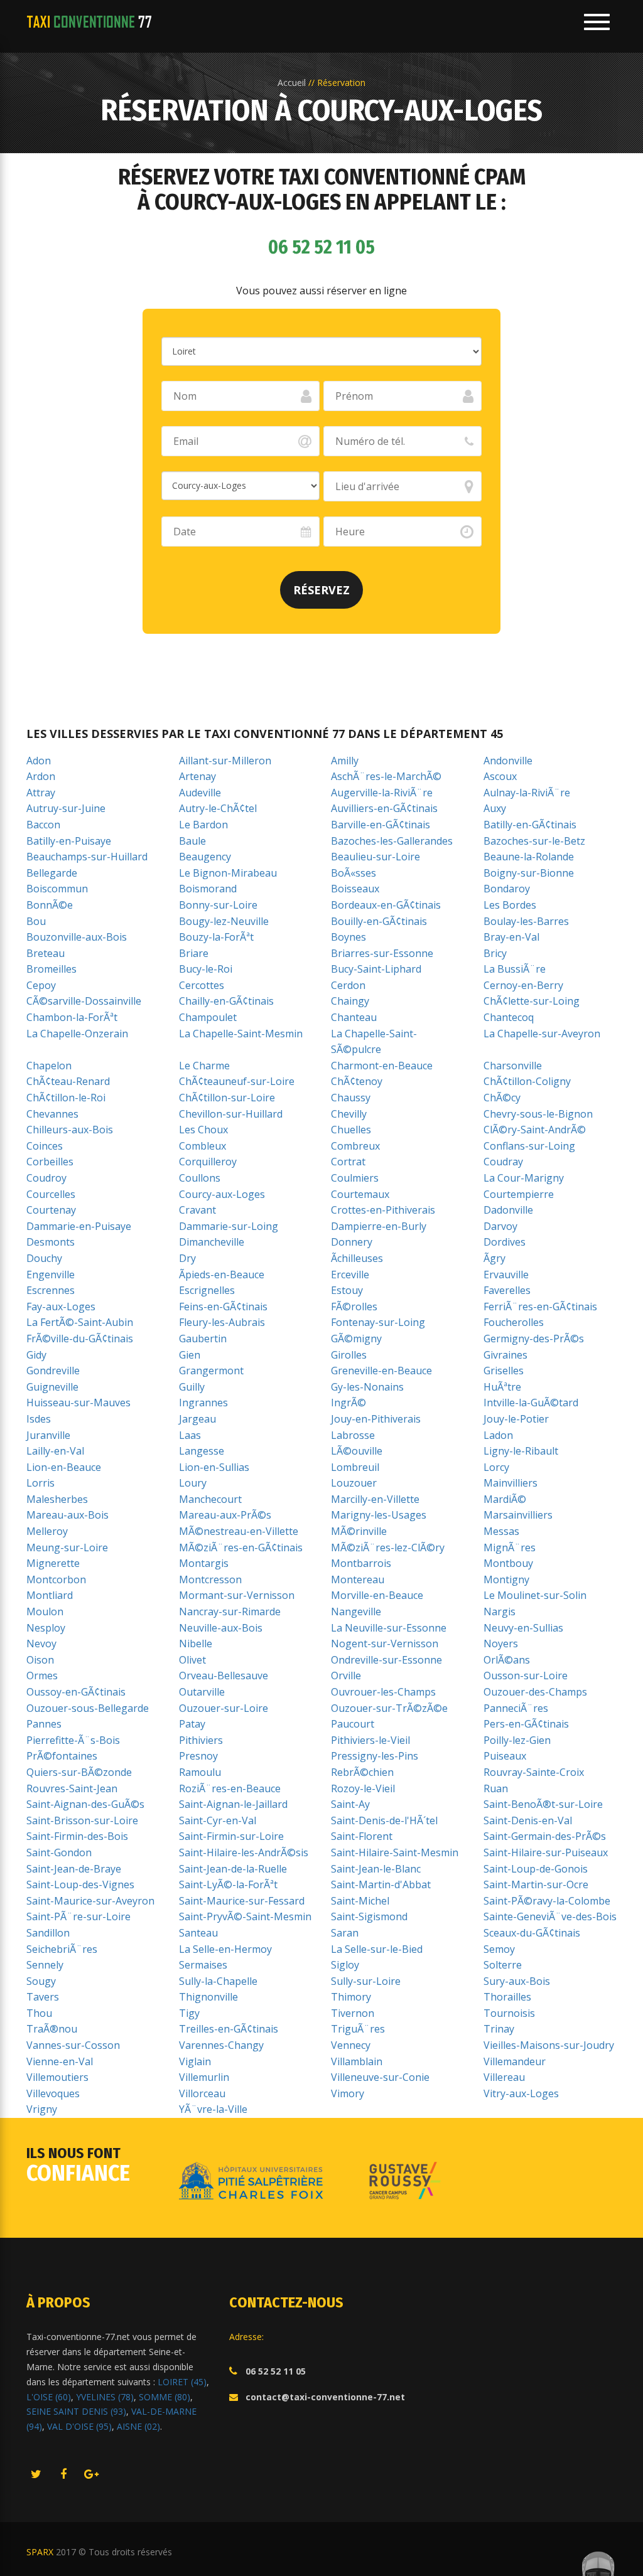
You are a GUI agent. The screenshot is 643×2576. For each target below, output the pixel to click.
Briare (194, 953)
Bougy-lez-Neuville (224, 921)
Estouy (347, 1290)
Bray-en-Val (511, 937)
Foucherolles (514, 1322)
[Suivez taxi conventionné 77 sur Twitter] (36, 2475)
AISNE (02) (138, 2426)
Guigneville (52, 1387)
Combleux (203, 1146)
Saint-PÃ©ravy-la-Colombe (547, 1901)
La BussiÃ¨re (515, 969)
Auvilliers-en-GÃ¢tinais (384, 808)
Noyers (501, 1643)
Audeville (200, 793)
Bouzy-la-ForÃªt (216, 937)
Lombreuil (355, 1467)
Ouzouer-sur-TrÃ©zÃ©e (389, 1708)
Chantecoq (509, 1017)
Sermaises (203, 1965)
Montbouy (508, 1563)
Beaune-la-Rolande (529, 857)
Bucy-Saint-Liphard (376, 969)
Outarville (202, 1692)
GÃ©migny (356, 1339)
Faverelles (507, 1290)
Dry (187, 1258)
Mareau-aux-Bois (68, 1515)
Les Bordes (510, 905)
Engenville (51, 1275)
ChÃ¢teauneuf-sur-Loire (237, 1081)
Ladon (498, 1435)
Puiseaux (505, 1756)
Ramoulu (200, 1772)
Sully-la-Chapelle (218, 1981)
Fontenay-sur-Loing (378, 1322)
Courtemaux (360, 1194)
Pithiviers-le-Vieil (370, 1740)
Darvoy (500, 1226)
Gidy (36, 1355)
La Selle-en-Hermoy (225, 1949)
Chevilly (349, 1114)
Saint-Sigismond (369, 1916)
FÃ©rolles (354, 1307)
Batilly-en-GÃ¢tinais (530, 825)
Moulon (45, 1611)
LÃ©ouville (357, 1451)
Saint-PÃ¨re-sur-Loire (78, 1916)
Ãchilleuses (357, 1258)
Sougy (41, 1981)
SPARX (40, 2552)
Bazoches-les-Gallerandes (392, 841)
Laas (190, 1435)
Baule (192, 841)
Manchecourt (210, 1499)
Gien (190, 1355)
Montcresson (210, 1579)
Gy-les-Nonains (367, 1387)
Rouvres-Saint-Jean (72, 1788)
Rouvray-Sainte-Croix (534, 1772)
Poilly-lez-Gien (517, 1740)
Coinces (45, 1146)
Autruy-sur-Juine (66, 808)
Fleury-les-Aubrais (222, 1322)
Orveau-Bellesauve (224, 1675)
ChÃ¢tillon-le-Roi (66, 1098)
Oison (40, 1660)
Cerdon (348, 985)
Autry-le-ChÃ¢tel (218, 808)
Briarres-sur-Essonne (382, 953)
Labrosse (353, 1435)
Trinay (499, 2029)
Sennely (45, 1965)
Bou (36, 921)
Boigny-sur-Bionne (529, 873)
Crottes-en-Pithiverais (383, 1210)
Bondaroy (507, 889)
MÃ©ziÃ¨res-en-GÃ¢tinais (241, 1547)
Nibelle (196, 1643)
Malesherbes (57, 1499)
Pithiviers (201, 1740)
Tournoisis (509, 2013)
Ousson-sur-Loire (526, 1675)
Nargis (500, 1611)
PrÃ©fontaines (62, 1756)
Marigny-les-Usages (379, 1515)
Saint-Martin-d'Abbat (381, 1884)
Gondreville (53, 1371)
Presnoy (198, 1756)
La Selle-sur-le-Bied (377, 1949)
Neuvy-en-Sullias (523, 1628)
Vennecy (351, 2045)
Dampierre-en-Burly (379, 1226)
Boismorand (208, 889)
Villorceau (202, 2093)
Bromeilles (51, 969)
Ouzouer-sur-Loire (224, 1708)
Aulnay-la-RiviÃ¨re (527, 793)
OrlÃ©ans (507, 1660)
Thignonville (208, 1997)
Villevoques (53, 2093)
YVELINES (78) (105, 2397)
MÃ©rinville (359, 1531)
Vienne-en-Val (60, 2061)
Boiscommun (57, 889)
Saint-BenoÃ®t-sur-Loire (543, 1804)
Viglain (195, 2061)
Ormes (42, 1675)
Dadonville (508, 1210)
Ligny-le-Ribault (521, 1451)
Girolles (349, 1355)
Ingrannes (203, 1403)
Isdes (39, 1419)
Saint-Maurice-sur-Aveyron (90, 1901)
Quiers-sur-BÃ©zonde (79, 1772)
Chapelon (49, 1066)
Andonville (508, 761)
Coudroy (46, 1178)
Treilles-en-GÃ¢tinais (229, 2029)
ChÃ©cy (502, 1098)
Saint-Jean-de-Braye (74, 1869)
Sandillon (48, 1933)
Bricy (495, 953)
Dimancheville (212, 1242)
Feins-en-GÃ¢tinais (223, 1307)
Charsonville (513, 1066)
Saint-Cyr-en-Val (218, 1820)
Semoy (499, 1949)
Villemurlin (204, 2077)
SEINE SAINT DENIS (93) (76, 2411)
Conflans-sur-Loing (529, 1146)
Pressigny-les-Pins (375, 1756)
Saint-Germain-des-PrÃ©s (545, 1836)
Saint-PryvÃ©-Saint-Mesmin (245, 1916)
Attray (41, 793)
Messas (501, 1531)
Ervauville (506, 1275)
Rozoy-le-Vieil (363, 1788)
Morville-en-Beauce (377, 1595)
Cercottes (202, 985)
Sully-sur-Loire (366, 1981)
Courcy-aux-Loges (222, 1194)
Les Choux (203, 1130)
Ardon (41, 776)
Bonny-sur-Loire (218, 905)
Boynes (349, 937)
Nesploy (46, 1628)
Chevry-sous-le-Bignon (538, 1114)
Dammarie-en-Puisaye (79, 1226)
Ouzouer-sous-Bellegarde (88, 1708)
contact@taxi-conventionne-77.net (325, 2397)
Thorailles (507, 1997)
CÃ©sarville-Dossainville (84, 1001)
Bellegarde (52, 873)
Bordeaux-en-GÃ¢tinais (386, 905)
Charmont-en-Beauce (382, 1066)
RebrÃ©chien (362, 1772)
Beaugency (205, 857)
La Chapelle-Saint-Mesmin (241, 1034)
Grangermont (211, 1371)
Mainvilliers (511, 1483)
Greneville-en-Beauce (381, 1371)
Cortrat (348, 1162)
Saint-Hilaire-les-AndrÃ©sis (244, 1852)
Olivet (192, 1660)
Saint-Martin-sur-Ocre (536, 1884)
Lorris (41, 1483)
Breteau (46, 953)
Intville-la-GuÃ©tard (531, 1403)
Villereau (504, 2077)
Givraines (505, 1355)
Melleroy (47, 1531)
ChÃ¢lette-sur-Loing (532, 1001)
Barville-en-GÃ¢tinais (381, 825)
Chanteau (354, 1017)
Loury (193, 1483)
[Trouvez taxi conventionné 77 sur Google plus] (91, 2475)
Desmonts (51, 1242)
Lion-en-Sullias (214, 1467)
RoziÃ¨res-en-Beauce (230, 1788)
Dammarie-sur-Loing (229, 1226)
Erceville (350, 1275)
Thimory (351, 1997)
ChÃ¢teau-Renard (68, 1081)
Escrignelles (207, 1290)
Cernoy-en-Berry (523, 985)
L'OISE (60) (49, 2397)
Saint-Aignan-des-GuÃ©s (85, 1804)
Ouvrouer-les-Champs (383, 1692)
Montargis (204, 1563)
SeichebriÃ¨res (62, 1949)
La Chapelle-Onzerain (77, 1034)
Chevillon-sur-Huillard (231, 1114)
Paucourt (353, 1724)
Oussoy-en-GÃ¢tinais (76, 1692)
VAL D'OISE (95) (79, 2426)
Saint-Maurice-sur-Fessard (242, 1901)
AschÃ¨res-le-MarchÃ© (386, 776)
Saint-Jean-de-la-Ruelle (233, 1869)
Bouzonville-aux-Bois (77, 937)
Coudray (503, 1162)
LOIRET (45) (182, 2382)
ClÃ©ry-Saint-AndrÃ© (535, 1130)
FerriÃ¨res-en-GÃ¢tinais (540, 1307)
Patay (192, 1724)
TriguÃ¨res (358, 2029)
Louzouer (354, 1483)
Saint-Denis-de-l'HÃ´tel (384, 1820)
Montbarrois (361, 1563)
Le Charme (204, 1066)
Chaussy (351, 1098)
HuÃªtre (502, 1387)
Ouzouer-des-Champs (535, 1692)
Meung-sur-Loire (67, 1547)
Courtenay (51, 1210)
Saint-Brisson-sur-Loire (82, 1820)
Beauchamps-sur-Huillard (87, 857)
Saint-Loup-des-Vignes (80, 1884)
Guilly (192, 1387)
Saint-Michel (360, 1901)
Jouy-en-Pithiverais (376, 1419)
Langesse (202, 1451)
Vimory (348, 2093)
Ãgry (494, 1258)
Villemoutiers (57, 2077)
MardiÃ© (505, 1499)
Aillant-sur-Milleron (225, 761)
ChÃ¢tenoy (357, 1081)
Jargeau (197, 1419)
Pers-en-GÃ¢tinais (526, 1724)
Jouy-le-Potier (516, 1419)
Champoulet (208, 1017)
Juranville (48, 1435)
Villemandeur (515, 2061)
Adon (39, 761)
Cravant (197, 1210)
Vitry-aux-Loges (521, 2093)
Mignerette (53, 1563)
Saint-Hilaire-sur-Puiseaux (546, 1852)
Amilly (345, 761)
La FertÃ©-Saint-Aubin (80, 1322)
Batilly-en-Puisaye (69, 841)
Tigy (189, 2013)
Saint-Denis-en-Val (528, 1820)
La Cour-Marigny (524, 1178)
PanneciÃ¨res (516, 1708)
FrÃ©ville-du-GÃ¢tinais (80, 1339)
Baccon (43, 825)
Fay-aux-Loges (61, 1307)
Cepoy (41, 985)
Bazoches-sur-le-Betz (534, 841)
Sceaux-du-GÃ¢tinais (532, 1933)
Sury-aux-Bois (517, 1981)
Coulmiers (355, 1178)
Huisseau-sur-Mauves (78, 1403)
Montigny (506, 1579)
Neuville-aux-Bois (221, 1628)
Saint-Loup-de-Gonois (536, 1869)
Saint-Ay (350, 1804)
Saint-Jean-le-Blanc (376, 1869)
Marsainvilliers (518, 1515)
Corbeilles (50, 1162)
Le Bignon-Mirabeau (228, 873)
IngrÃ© (349, 1403)
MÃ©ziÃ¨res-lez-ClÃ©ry (388, 1547)
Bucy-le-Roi (206, 969)
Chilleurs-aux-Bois (70, 1130)
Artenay (197, 776)
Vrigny (42, 2109)
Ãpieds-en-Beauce (222, 1275)
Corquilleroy (208, 1162)
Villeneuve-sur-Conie (380, 2077)
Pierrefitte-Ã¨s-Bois (73, 1740)
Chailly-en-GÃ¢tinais (226, 1001)
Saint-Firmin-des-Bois (77, 1836)
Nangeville (356, 1611)
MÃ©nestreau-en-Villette (239, 1531)
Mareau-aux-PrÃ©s (225, 1515)
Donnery (352, 1242)
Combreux (355, 1146)
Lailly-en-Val (55, 1451)
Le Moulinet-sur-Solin (535, 1595)
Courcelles (51, 1194)
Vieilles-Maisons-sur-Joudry (549, 2045)
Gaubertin (203, 1339)
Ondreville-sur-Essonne (386, 1660)
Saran (345, 1933)
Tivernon (353, 2013)
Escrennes (51, 1290)
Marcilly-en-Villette (375, 1499)
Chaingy (350, 1001)
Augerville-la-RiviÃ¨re (382, 793)
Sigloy (345, 1965)
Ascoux (500, 776)
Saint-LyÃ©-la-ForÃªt (228, 1884)
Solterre (503, 1965)
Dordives (505, 1242)
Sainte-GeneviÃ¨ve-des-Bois (550, 1916)
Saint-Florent (362, 1836)
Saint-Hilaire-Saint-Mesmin (395, 1852)
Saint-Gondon (59, 1852)
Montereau (358, 1579)
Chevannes (52, 1114)
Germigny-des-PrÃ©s (534, 1339)
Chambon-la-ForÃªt (72, 1017)
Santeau (198, 1933)
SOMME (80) (165, 2397)
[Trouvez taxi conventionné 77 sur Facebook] (63, 2475)
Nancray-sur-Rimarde (230, 1611)
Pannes (44, 1724)
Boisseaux (355, 889)
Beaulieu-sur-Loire (376, 857)
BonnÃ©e (50, 905)
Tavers (43, 1997)
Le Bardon (203, 825)
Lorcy (496, 1467)
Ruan (496, 1788)
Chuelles (351, 1130)
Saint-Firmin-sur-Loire (231, 1836)
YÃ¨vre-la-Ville (213, 2109)
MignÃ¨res (510, 1547)
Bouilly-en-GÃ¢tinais (379, 921)
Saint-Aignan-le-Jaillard (233, 1804)
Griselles (504, 1371)
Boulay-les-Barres (526, 921)
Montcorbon (56, 1579)
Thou (39, 2013)
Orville (346, 1675)
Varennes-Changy (221, 2045)
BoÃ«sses (354, 873)
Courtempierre (519, 1194)
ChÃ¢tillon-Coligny (527, 1081)
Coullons (200, 1178)
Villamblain (357, 2061)
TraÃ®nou (52, 2029)
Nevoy (41, 1643)
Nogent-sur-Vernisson (385, 1643)
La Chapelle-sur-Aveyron (542, 1034)
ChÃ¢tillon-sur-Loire (227, 1098)
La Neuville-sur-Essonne (389, 1628)
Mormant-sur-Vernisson (237, 1595)
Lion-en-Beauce (64, 1467)
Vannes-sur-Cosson (73, 2045)
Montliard (50, 1595)
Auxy (495, 808)
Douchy (44, 1258)
